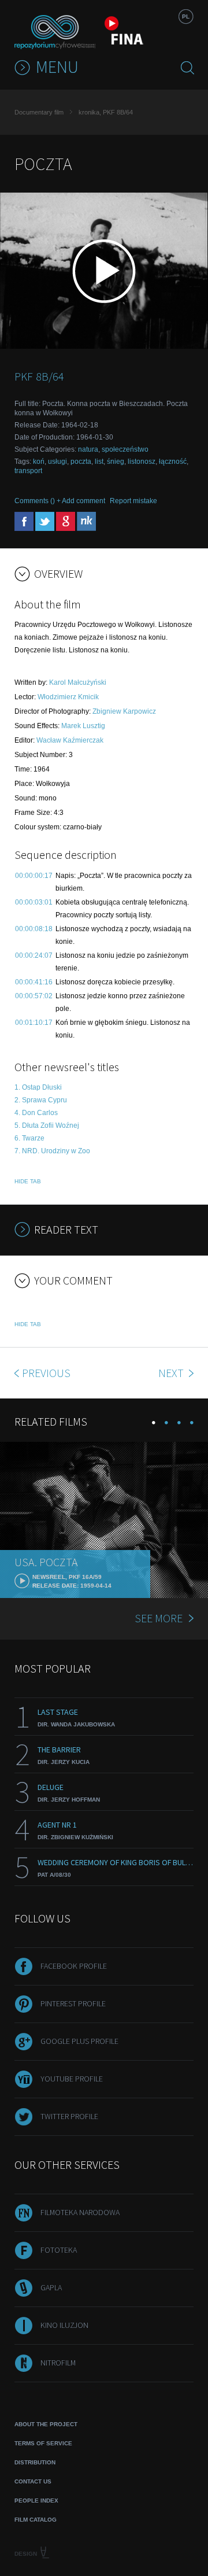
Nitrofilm (58, 2363)
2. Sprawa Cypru (41, 1100)
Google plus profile (79, 2041)
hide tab (28, 1181)
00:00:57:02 (34, 996)
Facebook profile (74, 1966)
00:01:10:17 (34, 1023)
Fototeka (59, 2250)
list (99, 462)
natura (88, 449)
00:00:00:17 (34, 876)
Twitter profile (69, 2116)
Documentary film (39, 112)
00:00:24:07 (34, 955)
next (172, 1373)
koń (39, 462)
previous (46, 1373)
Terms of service (43, 2443)
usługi (57, 462)
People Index (36, 2501)
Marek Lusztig (83, 726)
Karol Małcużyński (78, 682)
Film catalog (36, 2520)
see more (159, 1618)
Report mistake (133, 501)
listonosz (142, 462)
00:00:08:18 (34, 929)
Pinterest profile (73, 2003)
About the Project (46, 2424)
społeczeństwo (125, 449)
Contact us (33, 2481)
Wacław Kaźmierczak (70, 740)
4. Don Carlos (36, 1113)
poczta (81, 462)
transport (28, 471)
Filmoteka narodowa (80, 2212)
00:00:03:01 (34, 902)
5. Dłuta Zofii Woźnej (47, 1125)
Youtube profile (72, 2079)
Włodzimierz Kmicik (68, 697)
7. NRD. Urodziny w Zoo (52, 1151)
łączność (173, 462)
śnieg (116, 462)
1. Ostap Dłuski (38, 1087)
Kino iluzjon (64, 2325)
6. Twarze (29, 1138)
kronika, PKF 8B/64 (106, 112)
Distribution (35, 2462)
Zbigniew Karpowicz (124, 711)
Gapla (51, 2287)
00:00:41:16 (34, 982)
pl (186, 16)
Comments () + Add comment (60, 501)
